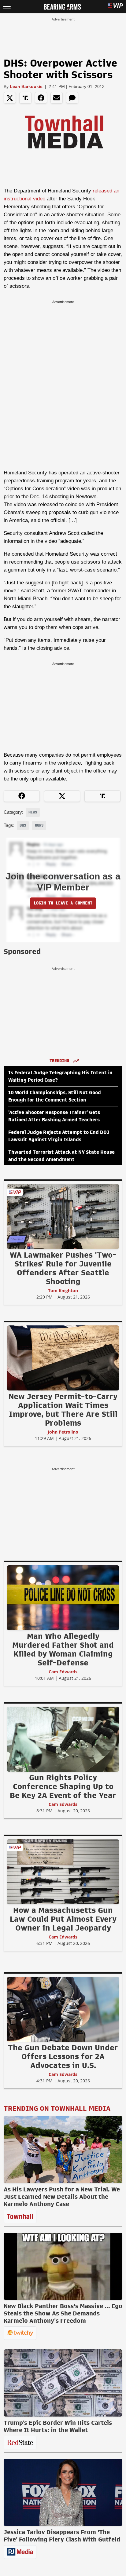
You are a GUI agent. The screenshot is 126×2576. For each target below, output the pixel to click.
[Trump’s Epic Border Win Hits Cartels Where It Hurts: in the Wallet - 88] (63, 2383)
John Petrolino (63, 1432)
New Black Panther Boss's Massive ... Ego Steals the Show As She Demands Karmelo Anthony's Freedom (63, 2313)
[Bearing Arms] (62, 6)
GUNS (39, 825)
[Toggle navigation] (7, 7)
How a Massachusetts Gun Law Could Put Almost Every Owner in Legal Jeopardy (63, 1919)
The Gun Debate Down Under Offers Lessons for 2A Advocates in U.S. (63, 2056)
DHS (23, 825)
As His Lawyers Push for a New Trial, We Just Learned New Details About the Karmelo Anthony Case (62, 2197)
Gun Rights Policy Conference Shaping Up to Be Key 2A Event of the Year (63, 1786)
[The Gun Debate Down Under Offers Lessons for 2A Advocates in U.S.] (63, 2009)
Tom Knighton (63, 1290)
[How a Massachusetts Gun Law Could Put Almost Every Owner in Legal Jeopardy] (63, 1872)
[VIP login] (115, 7)
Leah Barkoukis (26, 86)
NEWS (33, 812)
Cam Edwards (63, 1672)
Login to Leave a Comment (63, 903)
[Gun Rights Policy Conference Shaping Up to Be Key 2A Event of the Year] (63, 1739)
